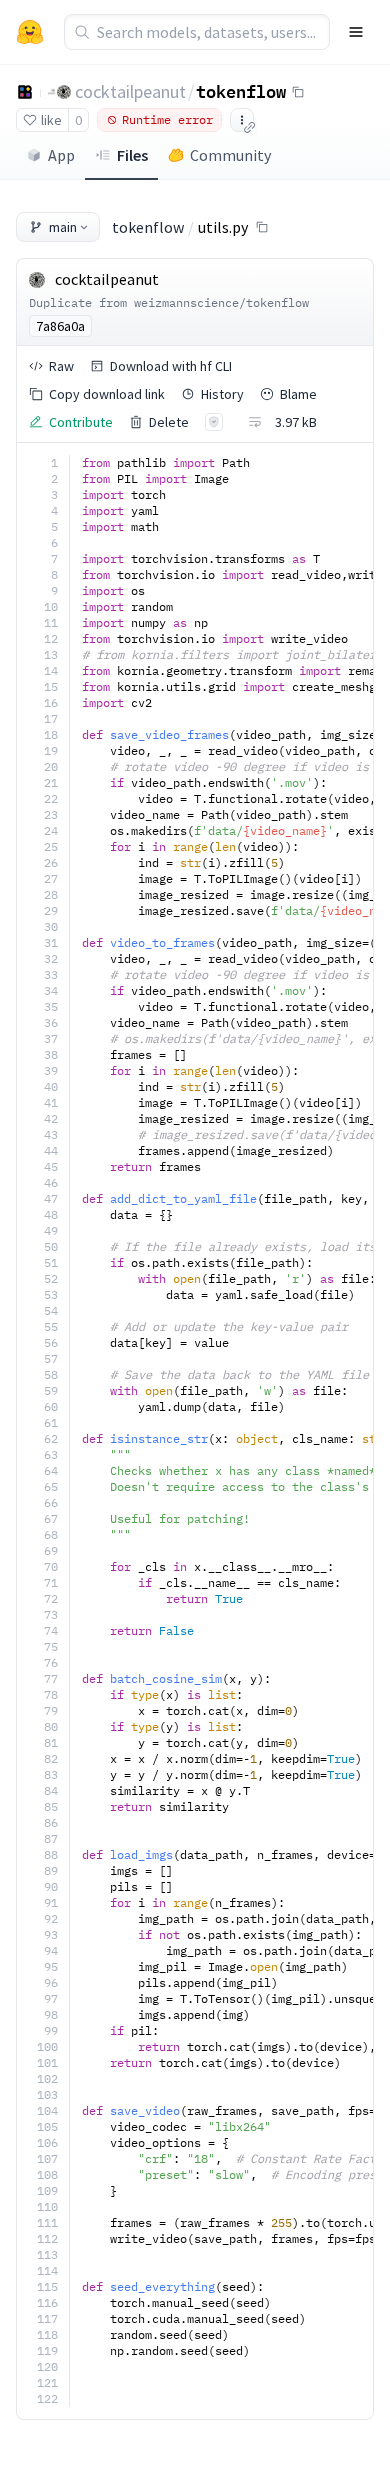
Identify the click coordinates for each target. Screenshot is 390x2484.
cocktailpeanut (130, 91)
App (61, 155)
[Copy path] (262, 227)
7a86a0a (60, 326)
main (63, 227)
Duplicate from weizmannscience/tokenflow (169, 302)
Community (230, 155)
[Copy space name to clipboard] (298, 92)
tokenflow (241, 91)
